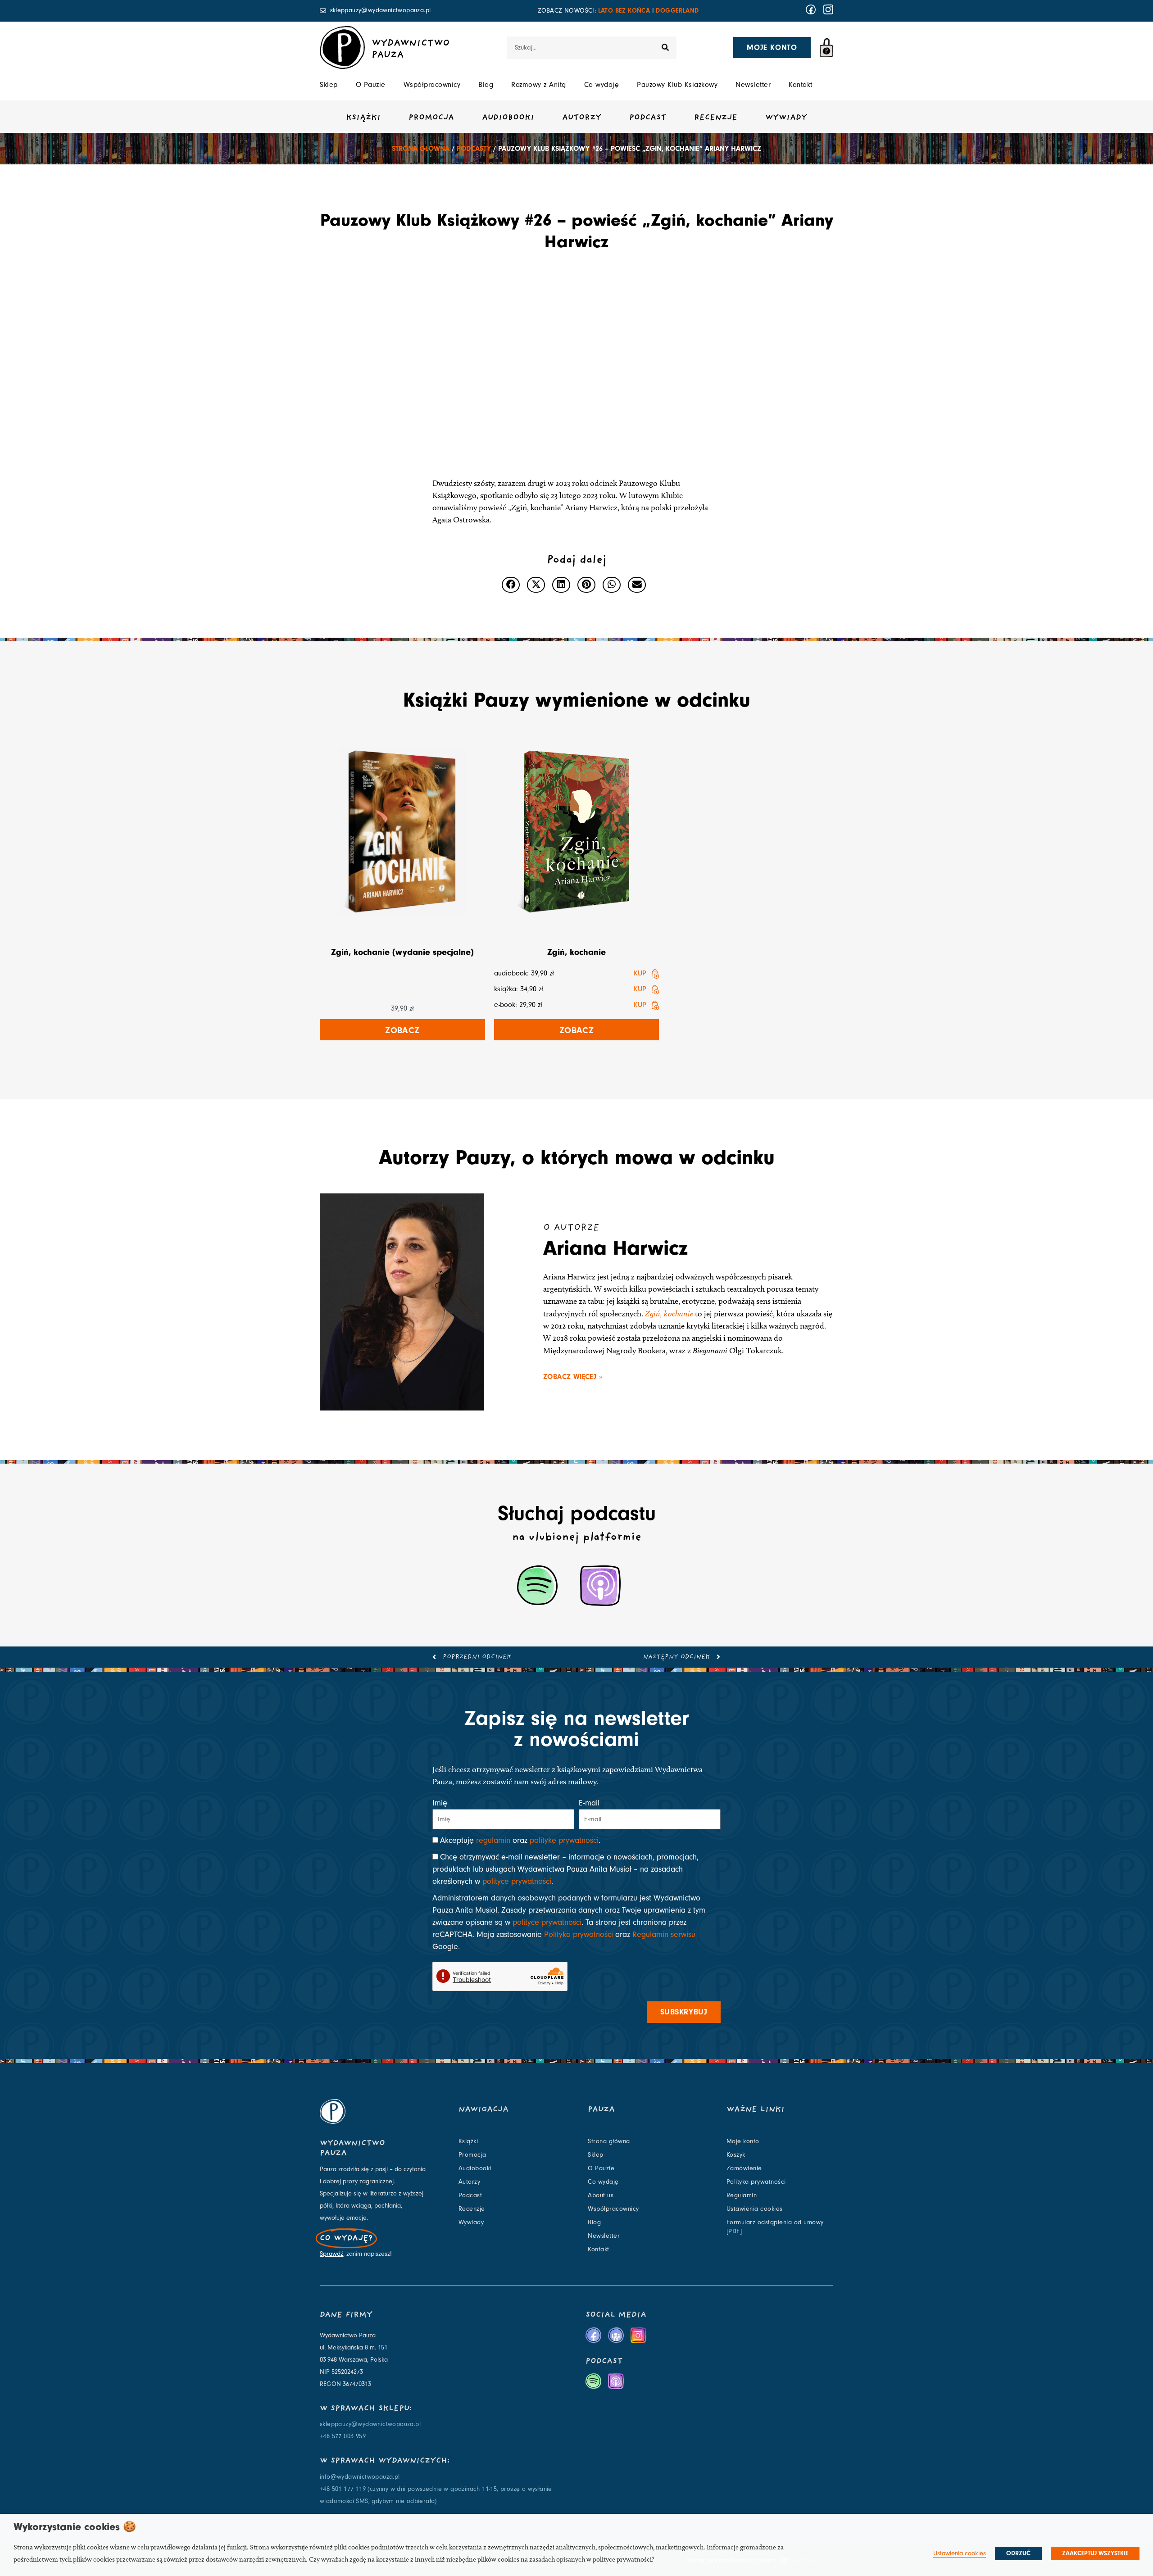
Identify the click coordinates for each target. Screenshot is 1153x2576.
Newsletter (753, 85)
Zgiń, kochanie (576, 952)
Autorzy (582, 118)
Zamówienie (744, 2168)
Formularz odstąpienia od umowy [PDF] (775, 2227)
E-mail (589, 1803)
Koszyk (736, 2155)
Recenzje (716, 118)
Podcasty (474, 149)
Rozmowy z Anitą (539, 85)
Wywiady (786, 118)
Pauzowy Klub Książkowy (677, 85)
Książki (363, 118)
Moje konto (743, 2141)
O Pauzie (371, 85)
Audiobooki (508, 118)
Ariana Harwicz (615, 1248)
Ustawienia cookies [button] (960, 2553)
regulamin (493, 1840)
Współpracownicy (432, 85)
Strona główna (421, 149)
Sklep (329, 85)
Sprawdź (331, 2254)
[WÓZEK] (826, 48)
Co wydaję (602, 85)
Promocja (431, 118)
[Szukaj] (665, 48)
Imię (440, 1803)
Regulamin (742, 2195)
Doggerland (677, 11)
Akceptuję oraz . (520, 1840)
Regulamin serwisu (664, 1934)
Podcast (648, 118)
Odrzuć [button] (1018, 2553)
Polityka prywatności (579, 1934)
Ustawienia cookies (755, 2209)
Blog (486, 85)
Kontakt (801, 85)
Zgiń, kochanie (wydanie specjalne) (402, 952)
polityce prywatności (517, 1881)
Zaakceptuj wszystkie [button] (1095, 2553)
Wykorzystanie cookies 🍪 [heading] (75, 2527)
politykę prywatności (564, 1840)
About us (601, 2195)
